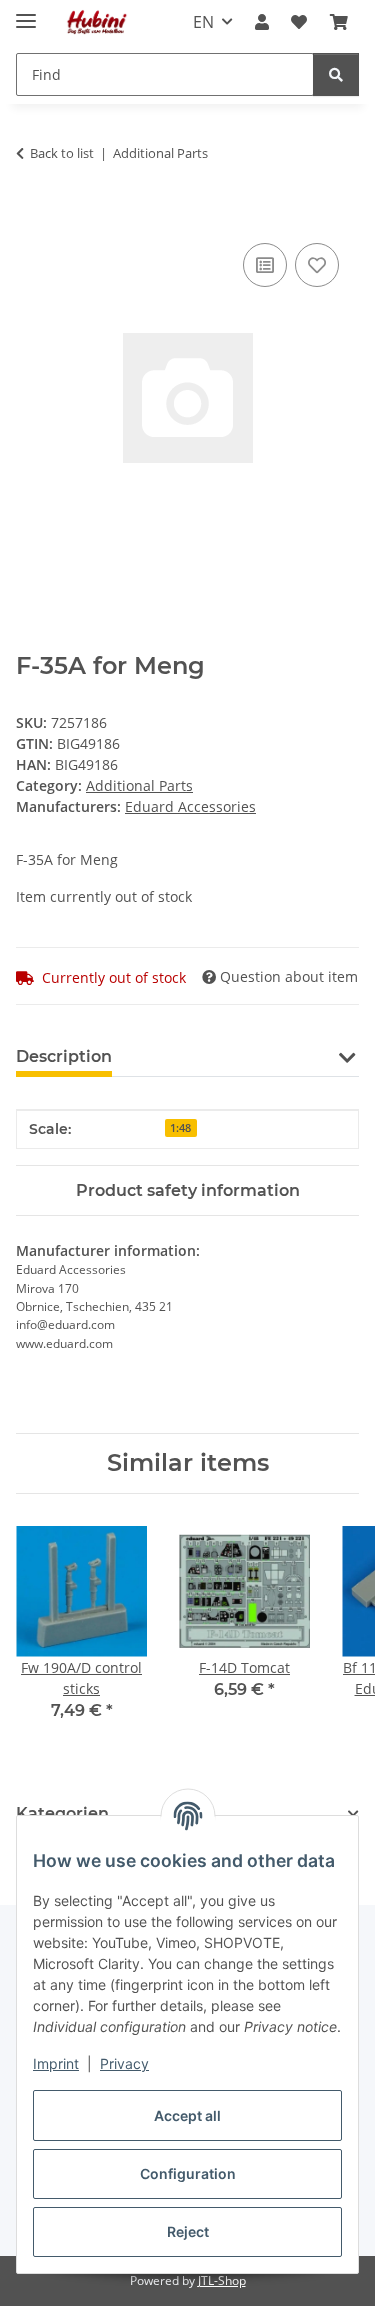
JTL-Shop (222, 2280)
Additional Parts (139, 785)
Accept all (187, 2115)
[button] (262, 22)
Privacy (124, 2063)
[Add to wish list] (317, 265)
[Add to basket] (32, 216)
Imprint (56, 2063)
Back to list (62, 153)
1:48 (180, 1128)
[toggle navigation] (26, 12)
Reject (188, 2231)
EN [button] (203, 22)
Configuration (188, 2173)
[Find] (336, 74)
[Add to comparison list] (265, 265)
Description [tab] (64, 1056)
